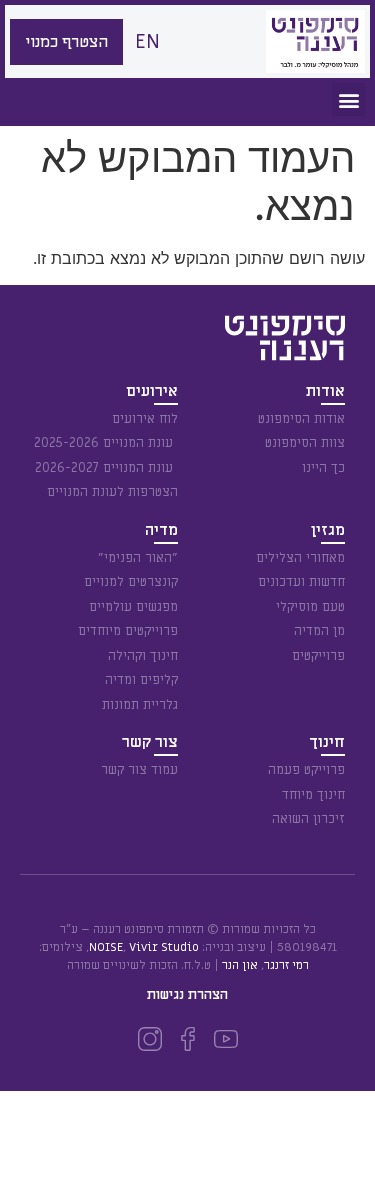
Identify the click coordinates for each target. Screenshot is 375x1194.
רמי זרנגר (286, 965)
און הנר (240, 965)
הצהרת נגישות (187, 994)
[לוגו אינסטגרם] (150, 1039)
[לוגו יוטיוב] (226, 1039)
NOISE (106, 947)
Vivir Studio (164, 947)
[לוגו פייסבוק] (188, 1039)
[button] (348, 99)
